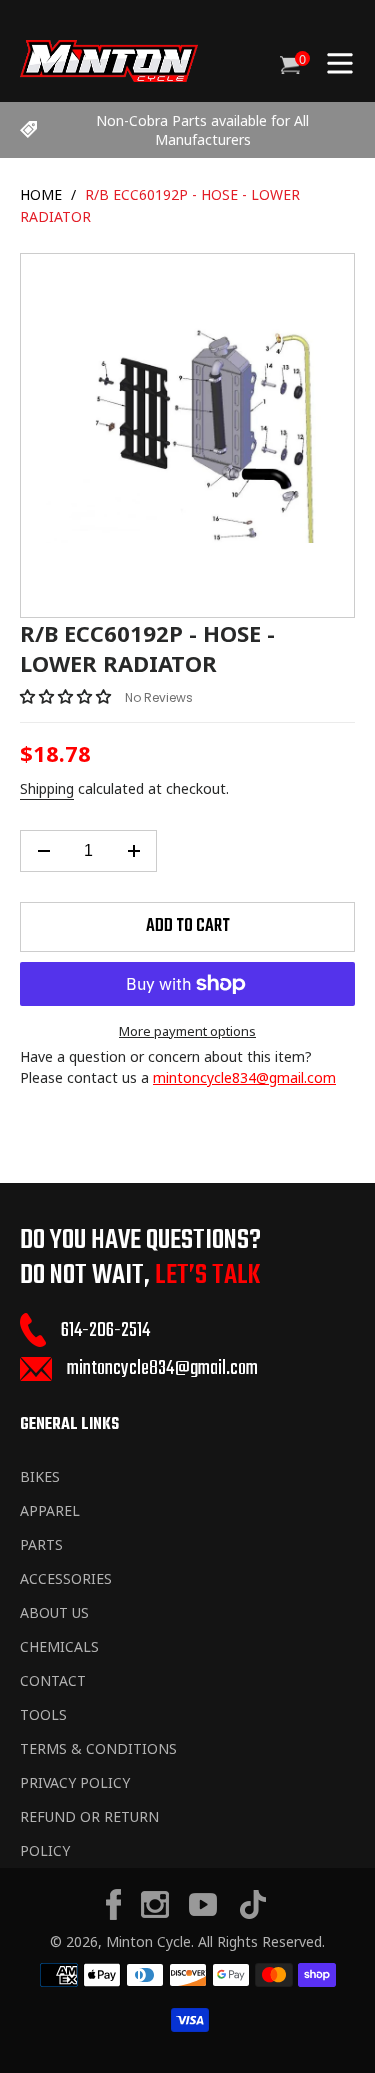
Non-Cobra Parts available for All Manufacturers (202, 130)
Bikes (40, 1476)
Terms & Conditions (98, 1748)
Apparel (50, 1510)
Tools (43, 1714)
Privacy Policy (75, 1782)
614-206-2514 (105, 1330)
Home (41, 194)
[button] (67, 696)
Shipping (47, 788)
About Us (54, 1612)
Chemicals (59, 1646)
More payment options (187, 1031)
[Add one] (133, 851)
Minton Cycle (148, 1941)
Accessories (66, 1578)
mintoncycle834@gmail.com (244, 1077)
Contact (53, 1680)
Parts (41, 1544)
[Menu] (340, 61)
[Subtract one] (43, 851)
